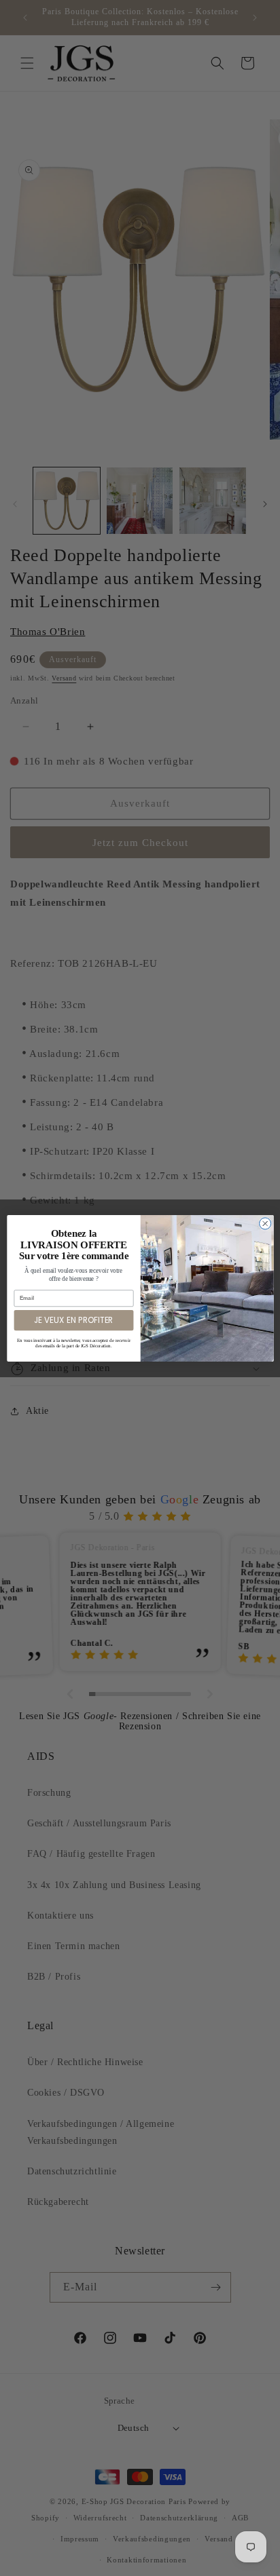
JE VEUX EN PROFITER (73, 1320)
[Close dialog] (265, 1223)
